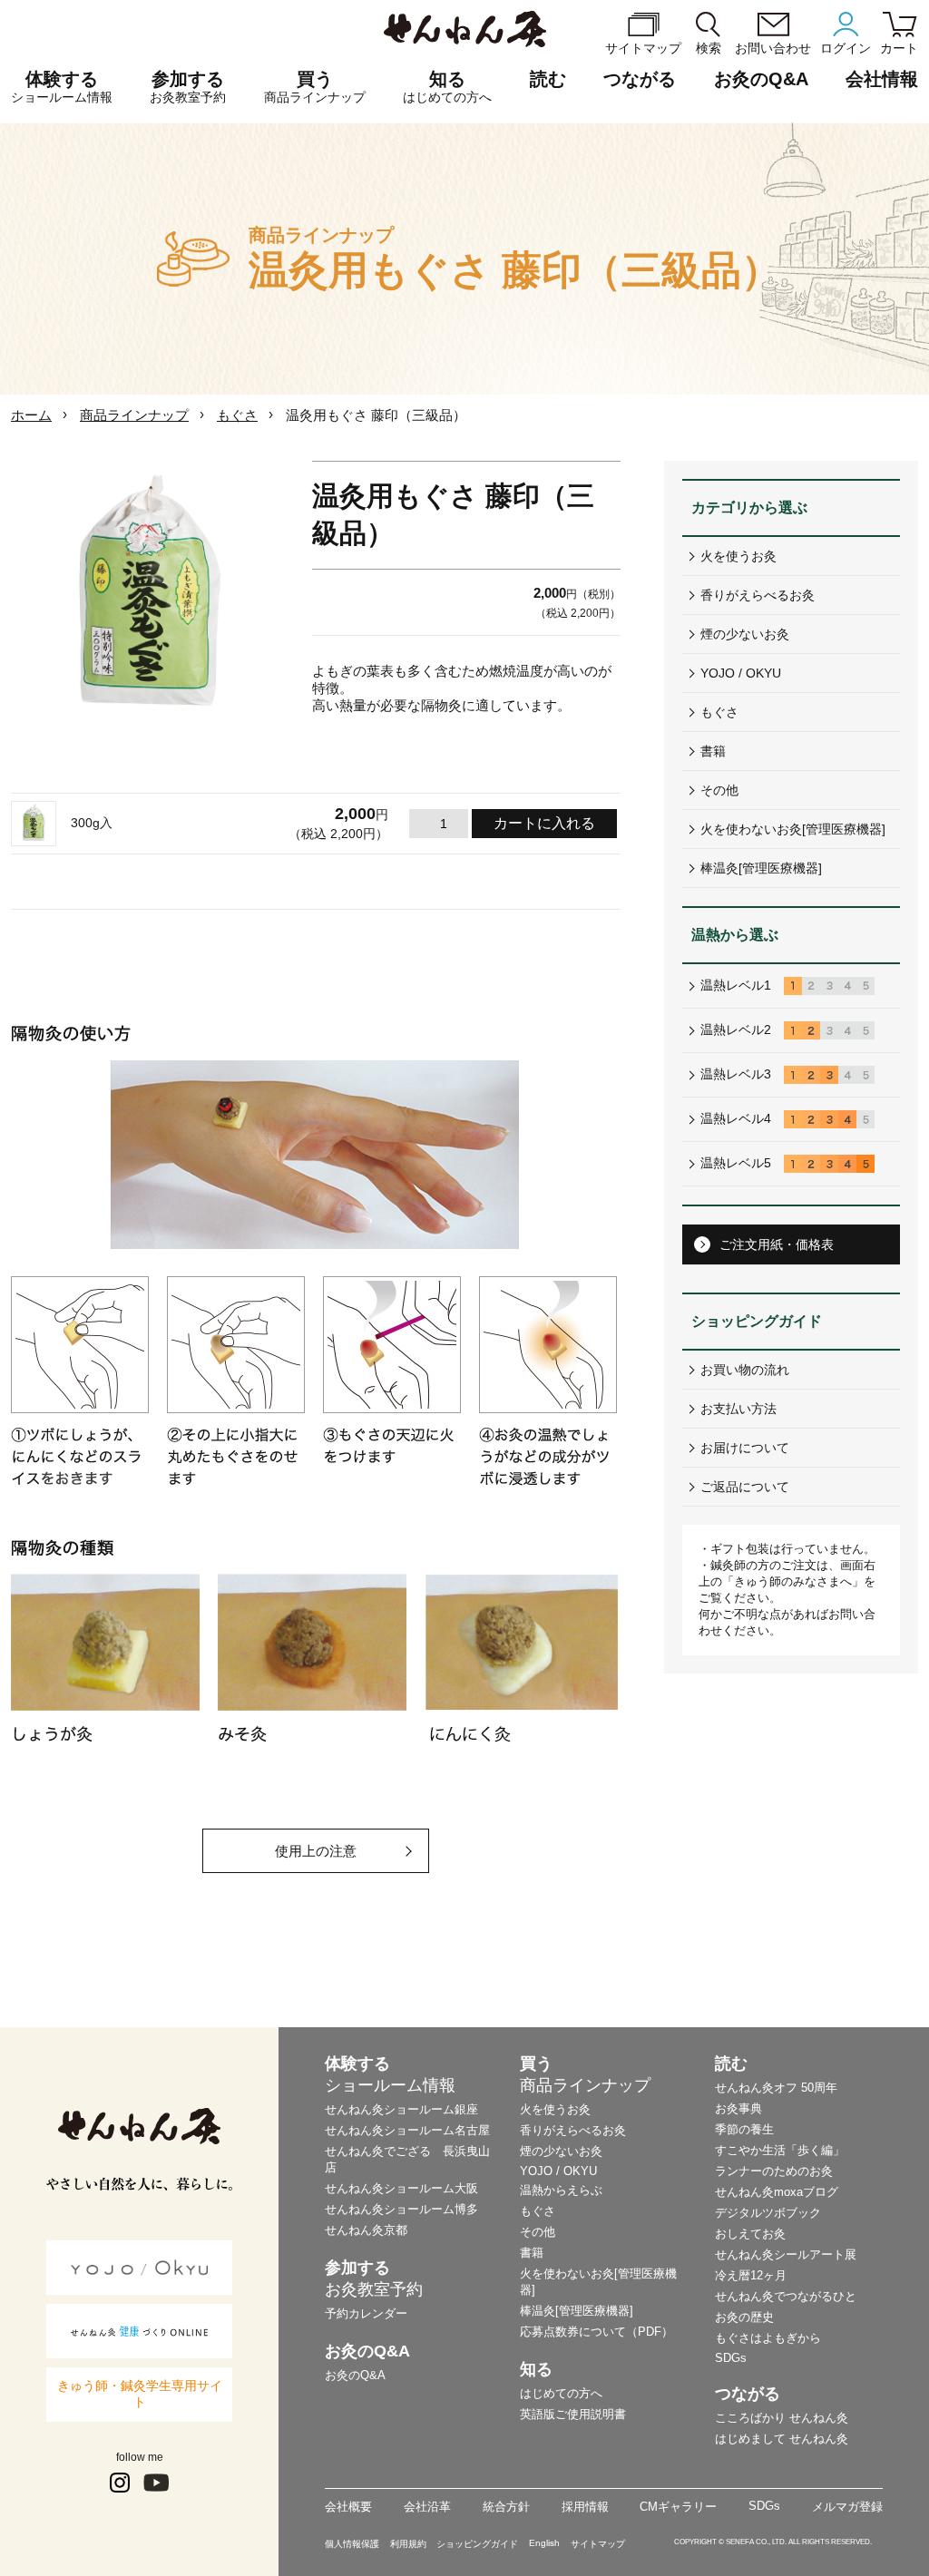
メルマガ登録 (847, 2507)
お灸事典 (738, 2108)
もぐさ (237, 415)
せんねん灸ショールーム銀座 (401, 2109)
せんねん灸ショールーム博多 (401, 2209)
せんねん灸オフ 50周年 (776, 2088)
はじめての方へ (561, 2393)
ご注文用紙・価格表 (777, 1244)
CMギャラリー (678, 2507)
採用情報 (585, 2507)
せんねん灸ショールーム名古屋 (407, 2130)
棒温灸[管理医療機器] (761, 868)
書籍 (713, 751)
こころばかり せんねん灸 (782, 2418)
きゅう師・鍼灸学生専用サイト (140, 2394)
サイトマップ (598, 2544)
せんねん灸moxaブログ (777, 2192)
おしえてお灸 (750, 2234)
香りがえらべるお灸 (758, 595)
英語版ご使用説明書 (573, 2414)
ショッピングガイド (477, 2544)
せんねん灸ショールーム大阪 (401, 2188)
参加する (188, 87)
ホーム (31, 415)
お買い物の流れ (745, 1370)
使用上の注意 (316, 1851)
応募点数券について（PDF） (597, 2332)
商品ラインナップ (134, 415)
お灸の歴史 (744, 2317)
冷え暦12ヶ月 (751, 2275)
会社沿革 (427, 2507)
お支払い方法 (738, 1409)
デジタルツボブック (768, 2213)
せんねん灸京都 (366, 2230)
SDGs (731, 2358)
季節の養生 (744, 2129)
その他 (719, 790)
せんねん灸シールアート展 (786, 2254)
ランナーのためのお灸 (774, 2171)
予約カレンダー (366, 2313)
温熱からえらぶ (561, 2190)
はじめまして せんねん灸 (782, 2439)
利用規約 (408, 2544)
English (544, 2543)
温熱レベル (736, 985)
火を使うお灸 (738, 556)
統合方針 (506, 2507)
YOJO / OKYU (741, 673)
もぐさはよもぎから (768, 2338)
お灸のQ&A (761, 79)
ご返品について (745, 1487)
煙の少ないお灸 (745, 634)
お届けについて (745, 1448)
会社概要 (348, 2507)
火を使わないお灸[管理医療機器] (793, 829)
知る (447, 87)
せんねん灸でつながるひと (786, 2296)
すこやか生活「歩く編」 (780, 2150)
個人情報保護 (352, 2544)
